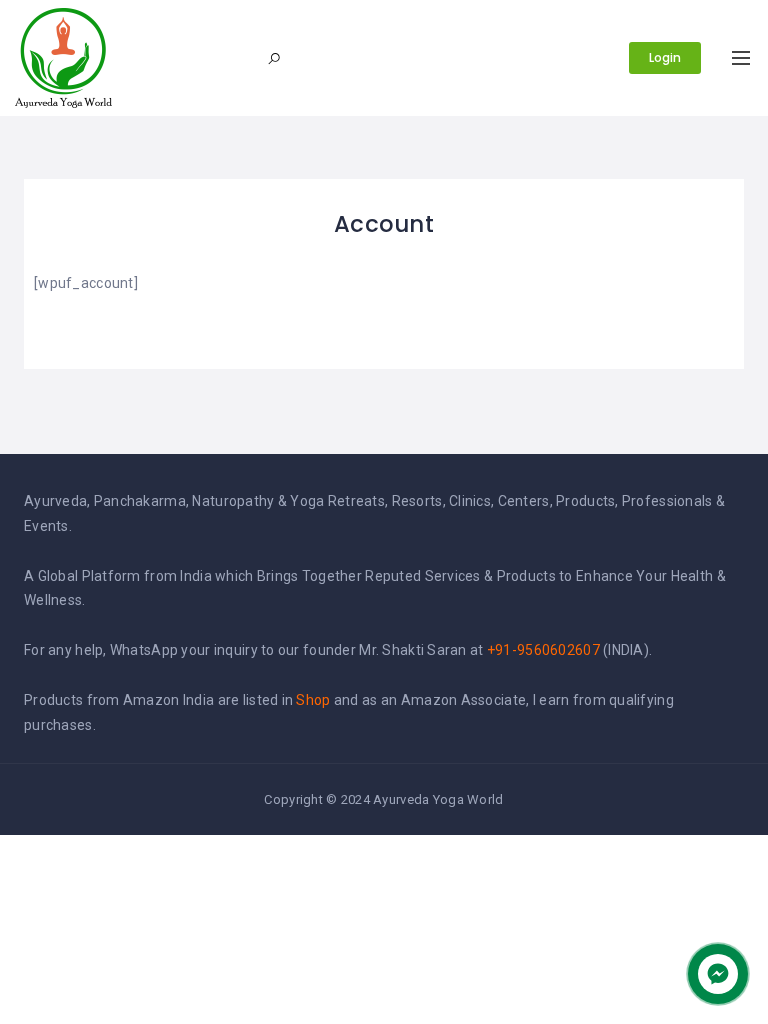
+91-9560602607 (543, 650)
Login (665, 57)
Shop (313, 700)
